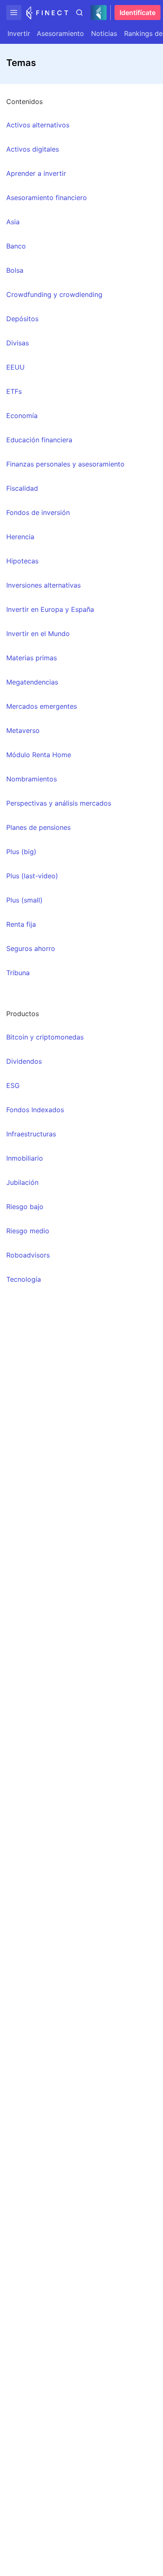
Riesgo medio (28, 1231)
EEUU (15, 367)
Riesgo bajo (25, 1207)
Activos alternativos (38, 125)
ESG (13, 1085)
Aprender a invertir (36, 173)
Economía (22, 416)
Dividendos (24, 1061)
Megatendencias (32, 682)
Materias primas (32, 658)
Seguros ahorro (31, 948)
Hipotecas (22, 561)
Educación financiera (39, 440)
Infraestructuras (31, 1134)
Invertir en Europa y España (50, 609)
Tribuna (18, 973)
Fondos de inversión (38, 512)
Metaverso (23, 730)
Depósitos (22, 319)
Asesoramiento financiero (47, 198)
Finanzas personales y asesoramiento (65, 464)
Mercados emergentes (42, 706)
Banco (16, 246)
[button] (14, 13)
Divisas (18, 343)
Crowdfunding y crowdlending (54, 294)
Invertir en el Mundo (38, 634)
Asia (13, 222)
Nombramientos (32, 779)
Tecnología (24, 1279)
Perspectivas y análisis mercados (59, 803)
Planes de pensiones (38, 827)
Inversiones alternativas (43, 585)
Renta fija (21, 924)
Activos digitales (33, 149)
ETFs (14, 391)
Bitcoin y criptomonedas (45, 1037)
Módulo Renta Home (39, 755)
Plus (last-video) (32, 876)
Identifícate (138, 13)
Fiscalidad (22, 488)
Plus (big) (21, 852)
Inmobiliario (25, 1158)
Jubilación (22, 1182)
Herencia (20, 537)
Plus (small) (24, 900)
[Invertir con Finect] (47, 13)
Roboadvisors (28, 1255)
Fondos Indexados (35, 1110)
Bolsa (15, 270)
